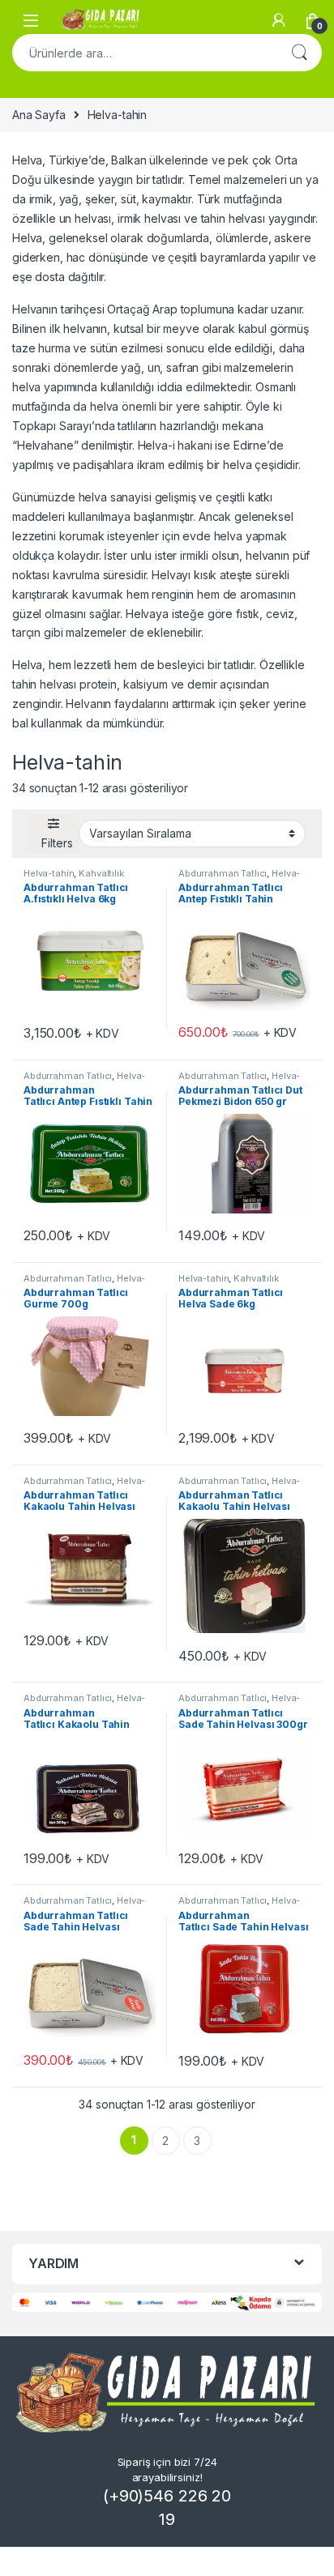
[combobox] (144, 53)
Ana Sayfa (39, 115)
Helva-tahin (49, 873)
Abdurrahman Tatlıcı (223, 873)
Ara (299, 53)
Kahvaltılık (101, 873)
